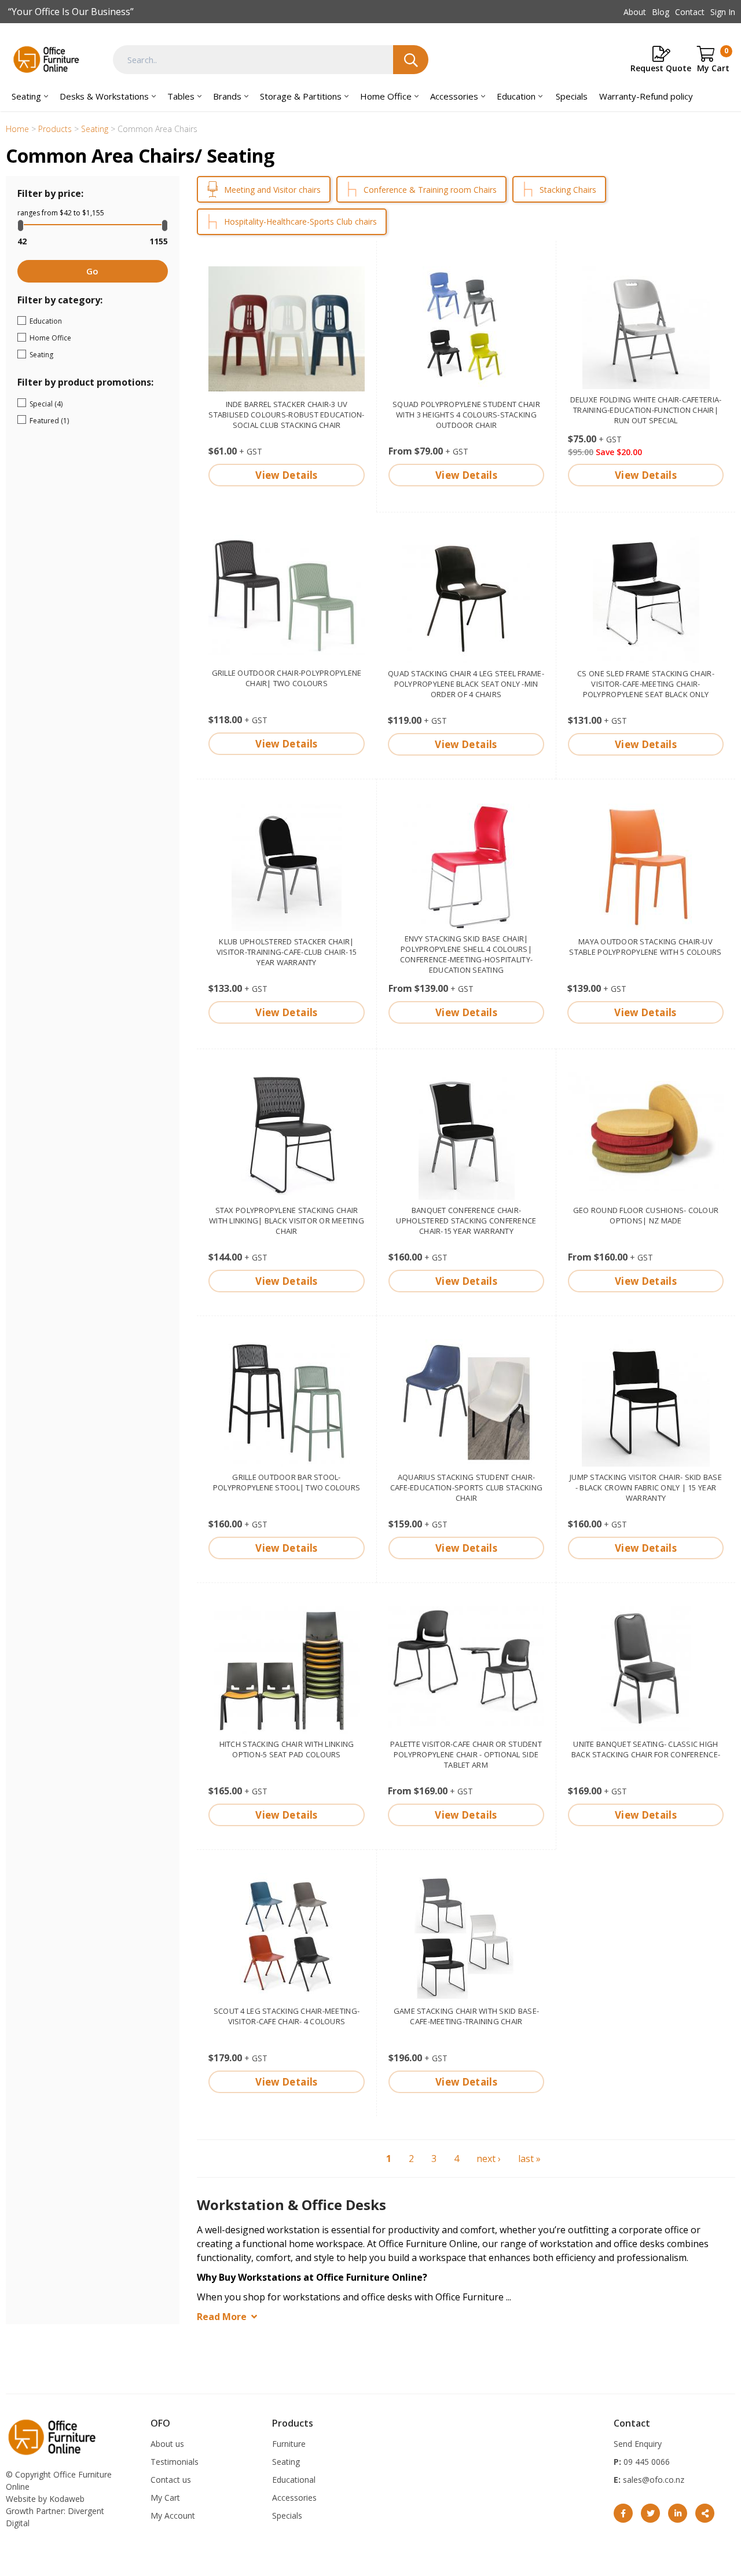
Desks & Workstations (104, 96)
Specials (572, 96)
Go (92, 271)
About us (167, 2444)
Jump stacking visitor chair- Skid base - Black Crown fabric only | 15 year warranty (646, 1487)
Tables (181, 96)
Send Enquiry (638, 2444)
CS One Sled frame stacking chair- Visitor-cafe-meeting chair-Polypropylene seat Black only (646, 684)
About (635, 12)
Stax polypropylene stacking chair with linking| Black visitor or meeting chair (287, 1221)
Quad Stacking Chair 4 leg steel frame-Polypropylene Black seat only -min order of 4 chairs (466, 684)
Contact (690, 12)
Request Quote (661, 68)
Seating (26, 96)
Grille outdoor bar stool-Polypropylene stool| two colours (287, 1482)
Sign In (723, 12)
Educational (294, 2480)
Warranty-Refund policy (646, 96)
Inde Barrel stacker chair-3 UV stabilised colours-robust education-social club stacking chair (286, 415)
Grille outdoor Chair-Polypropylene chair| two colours (287, 678)
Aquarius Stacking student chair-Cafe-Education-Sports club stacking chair (466, 1487)
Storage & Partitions (301, 96)
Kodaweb (67, 2499)
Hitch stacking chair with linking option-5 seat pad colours (287, 1749)
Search (411, 60)
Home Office (386, 96)
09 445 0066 (645, 2462)
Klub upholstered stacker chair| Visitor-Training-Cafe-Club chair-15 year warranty (287, 952)
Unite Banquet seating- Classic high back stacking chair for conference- (646, 1749)
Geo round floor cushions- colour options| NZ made (646, 1215)
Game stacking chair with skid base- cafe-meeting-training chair (466, 2016)
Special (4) (76, 404)
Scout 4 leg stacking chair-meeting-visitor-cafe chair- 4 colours (287, 2016)
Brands (227, 96)
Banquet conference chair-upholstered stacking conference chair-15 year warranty (466, 1221)
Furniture (289, 2444)
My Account (173, 2515)
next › (489, 2159)
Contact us (171, 2480)
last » (529, 2159)
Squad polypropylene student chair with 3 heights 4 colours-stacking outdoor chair (466, 415)
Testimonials (175, 2462)
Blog (661, 12)
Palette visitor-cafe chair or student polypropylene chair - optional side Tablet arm (466, 1754)
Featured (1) (83, 421)
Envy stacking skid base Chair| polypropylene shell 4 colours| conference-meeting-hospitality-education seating (466, 954)
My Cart (165, 2498)
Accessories (454, 96)
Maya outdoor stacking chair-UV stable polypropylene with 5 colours (645, 947)
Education (516, 96)
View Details (286, 475)
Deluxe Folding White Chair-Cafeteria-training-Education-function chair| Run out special (646, 410)
